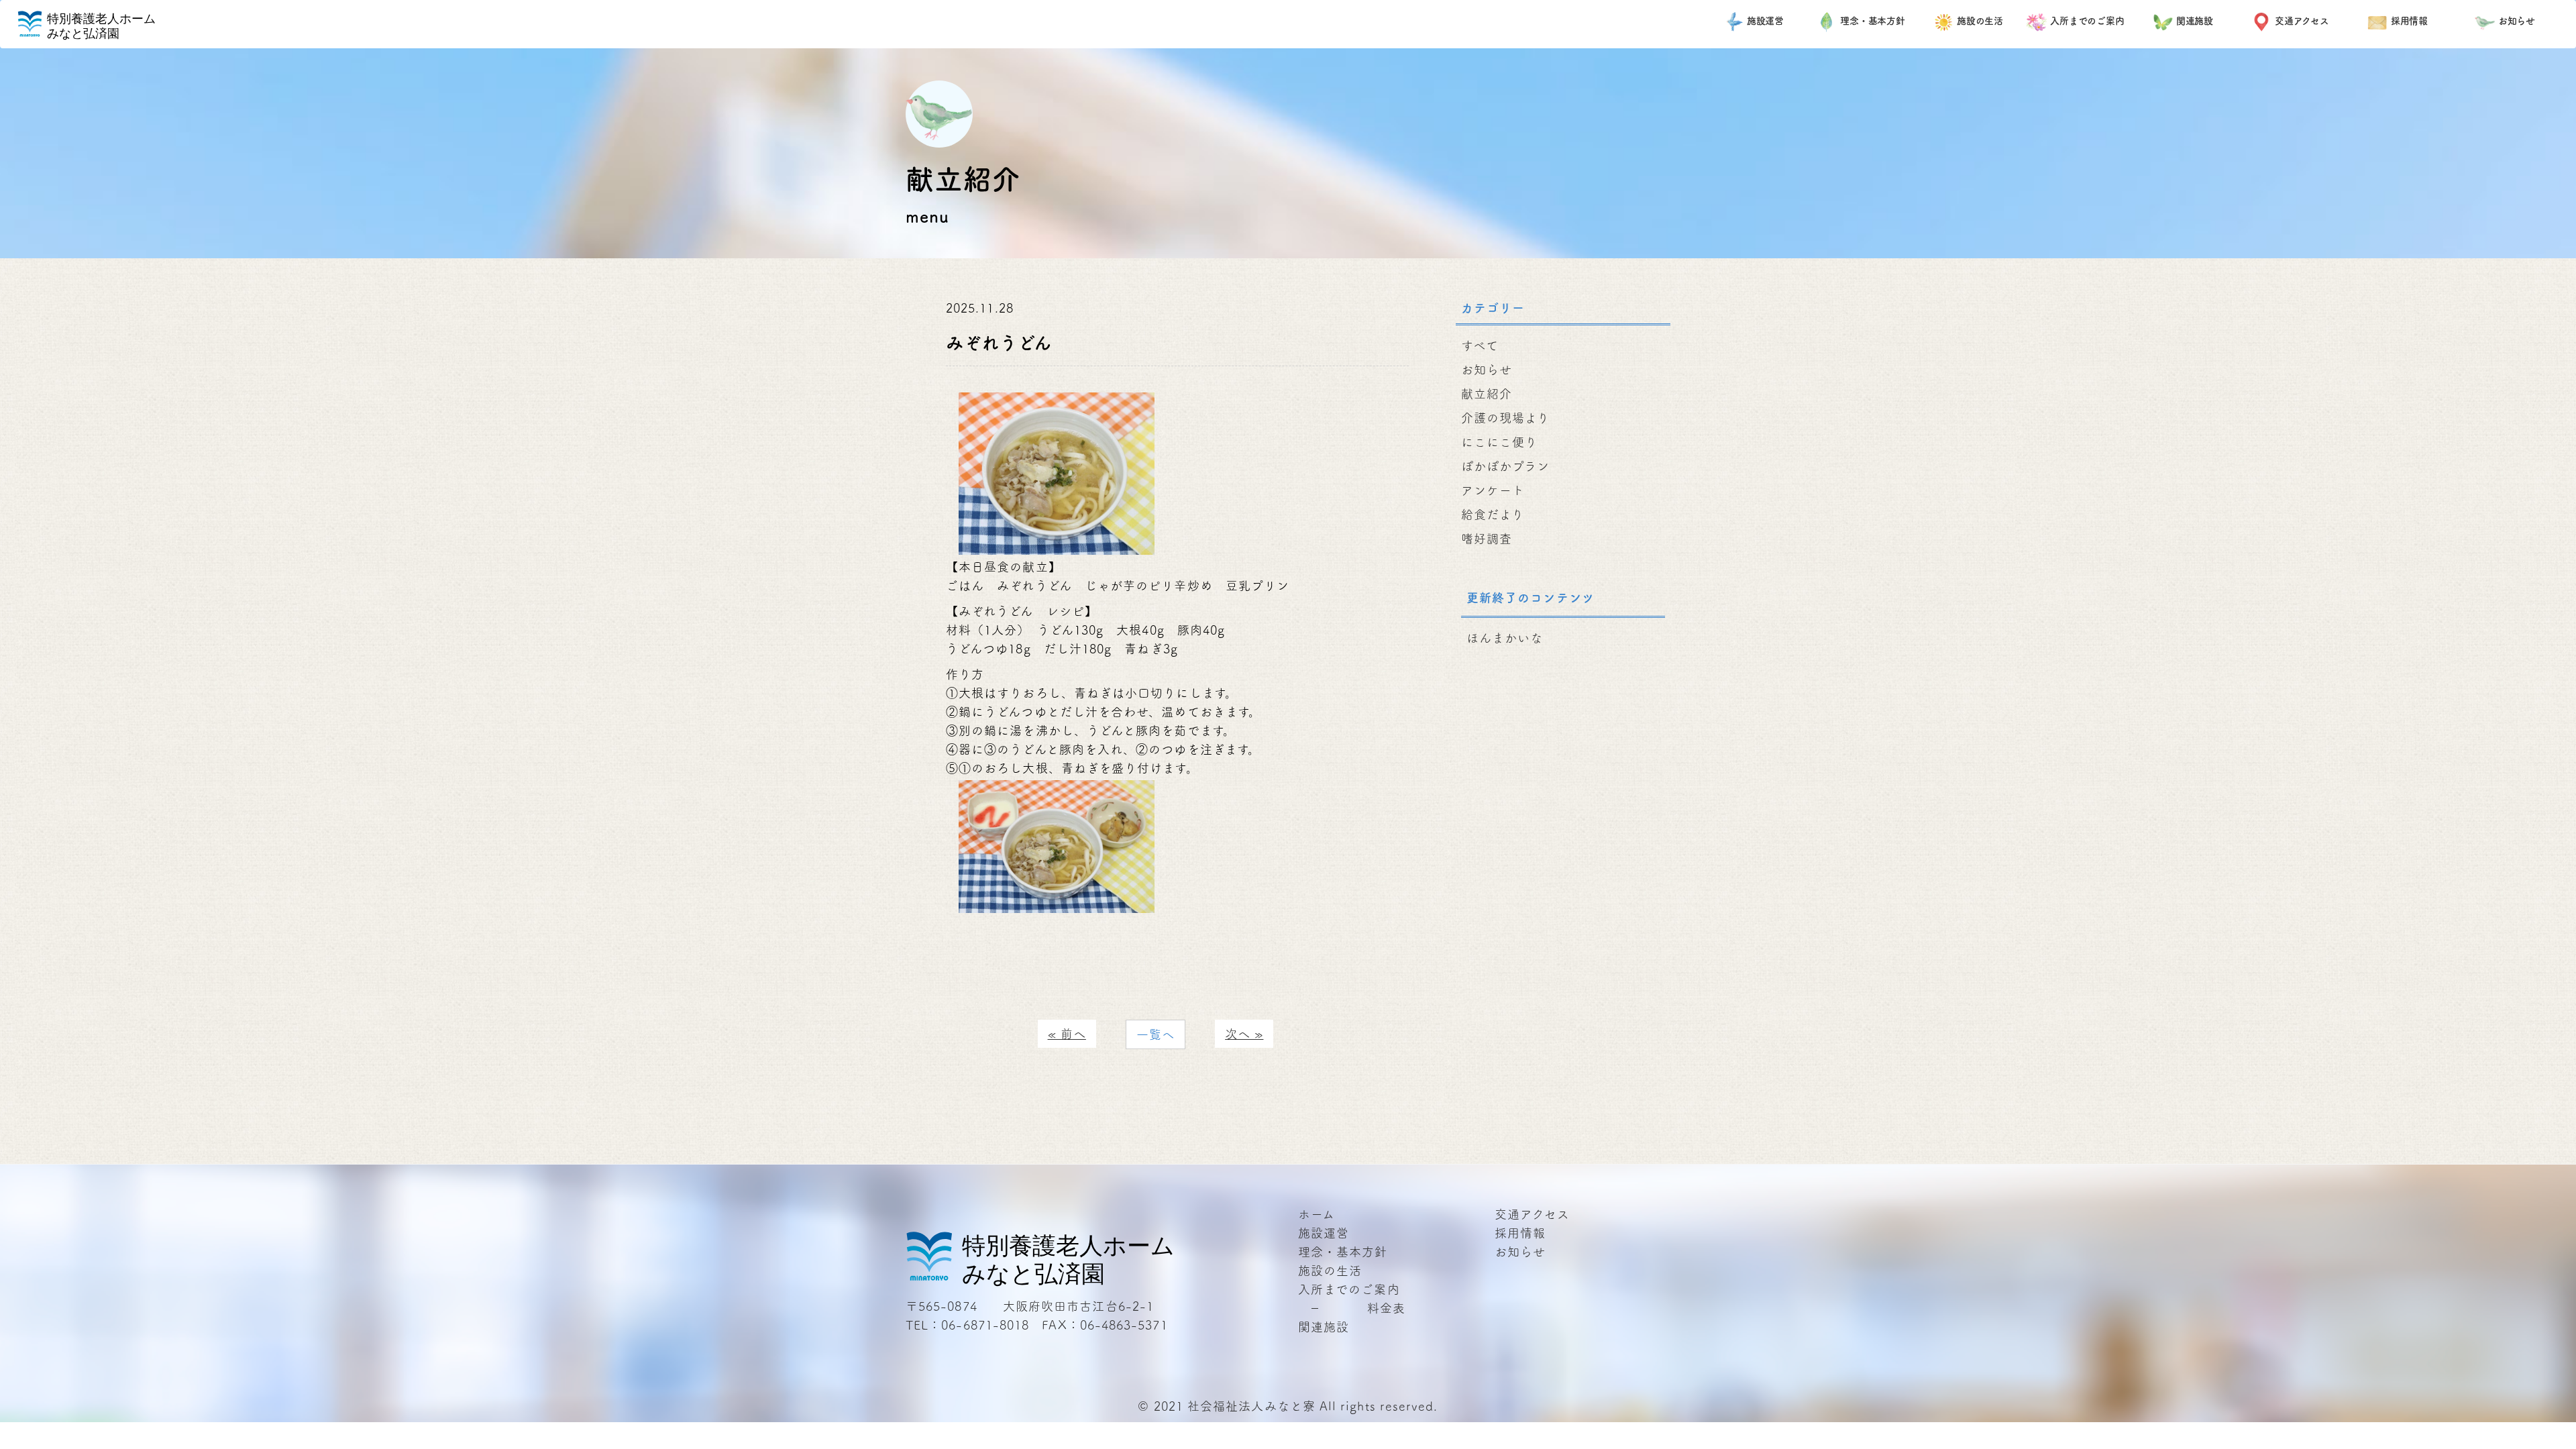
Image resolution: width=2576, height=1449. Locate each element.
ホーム (1317, 1214)
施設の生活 (1980, 21)
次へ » (1244, 1034)
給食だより (1493, 515)
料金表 (1386, 1308)
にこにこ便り (1499, 442)
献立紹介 (1487, 394)
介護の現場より (1506, 418)
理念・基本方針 (1873, 21)
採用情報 (2410, 21)
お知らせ (2517, 21)
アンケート (1493, 490)
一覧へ (1156, 1034)
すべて (1480, 345)
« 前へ (1067, 1034)
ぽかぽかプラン (1506, 466)
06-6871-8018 (985, 1325)
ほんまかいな (1505, 638)
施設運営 (1766, 21)
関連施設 (2195, 21)
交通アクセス (2302, 21)
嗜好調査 (1487, 539)
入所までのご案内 (2087, 21)
